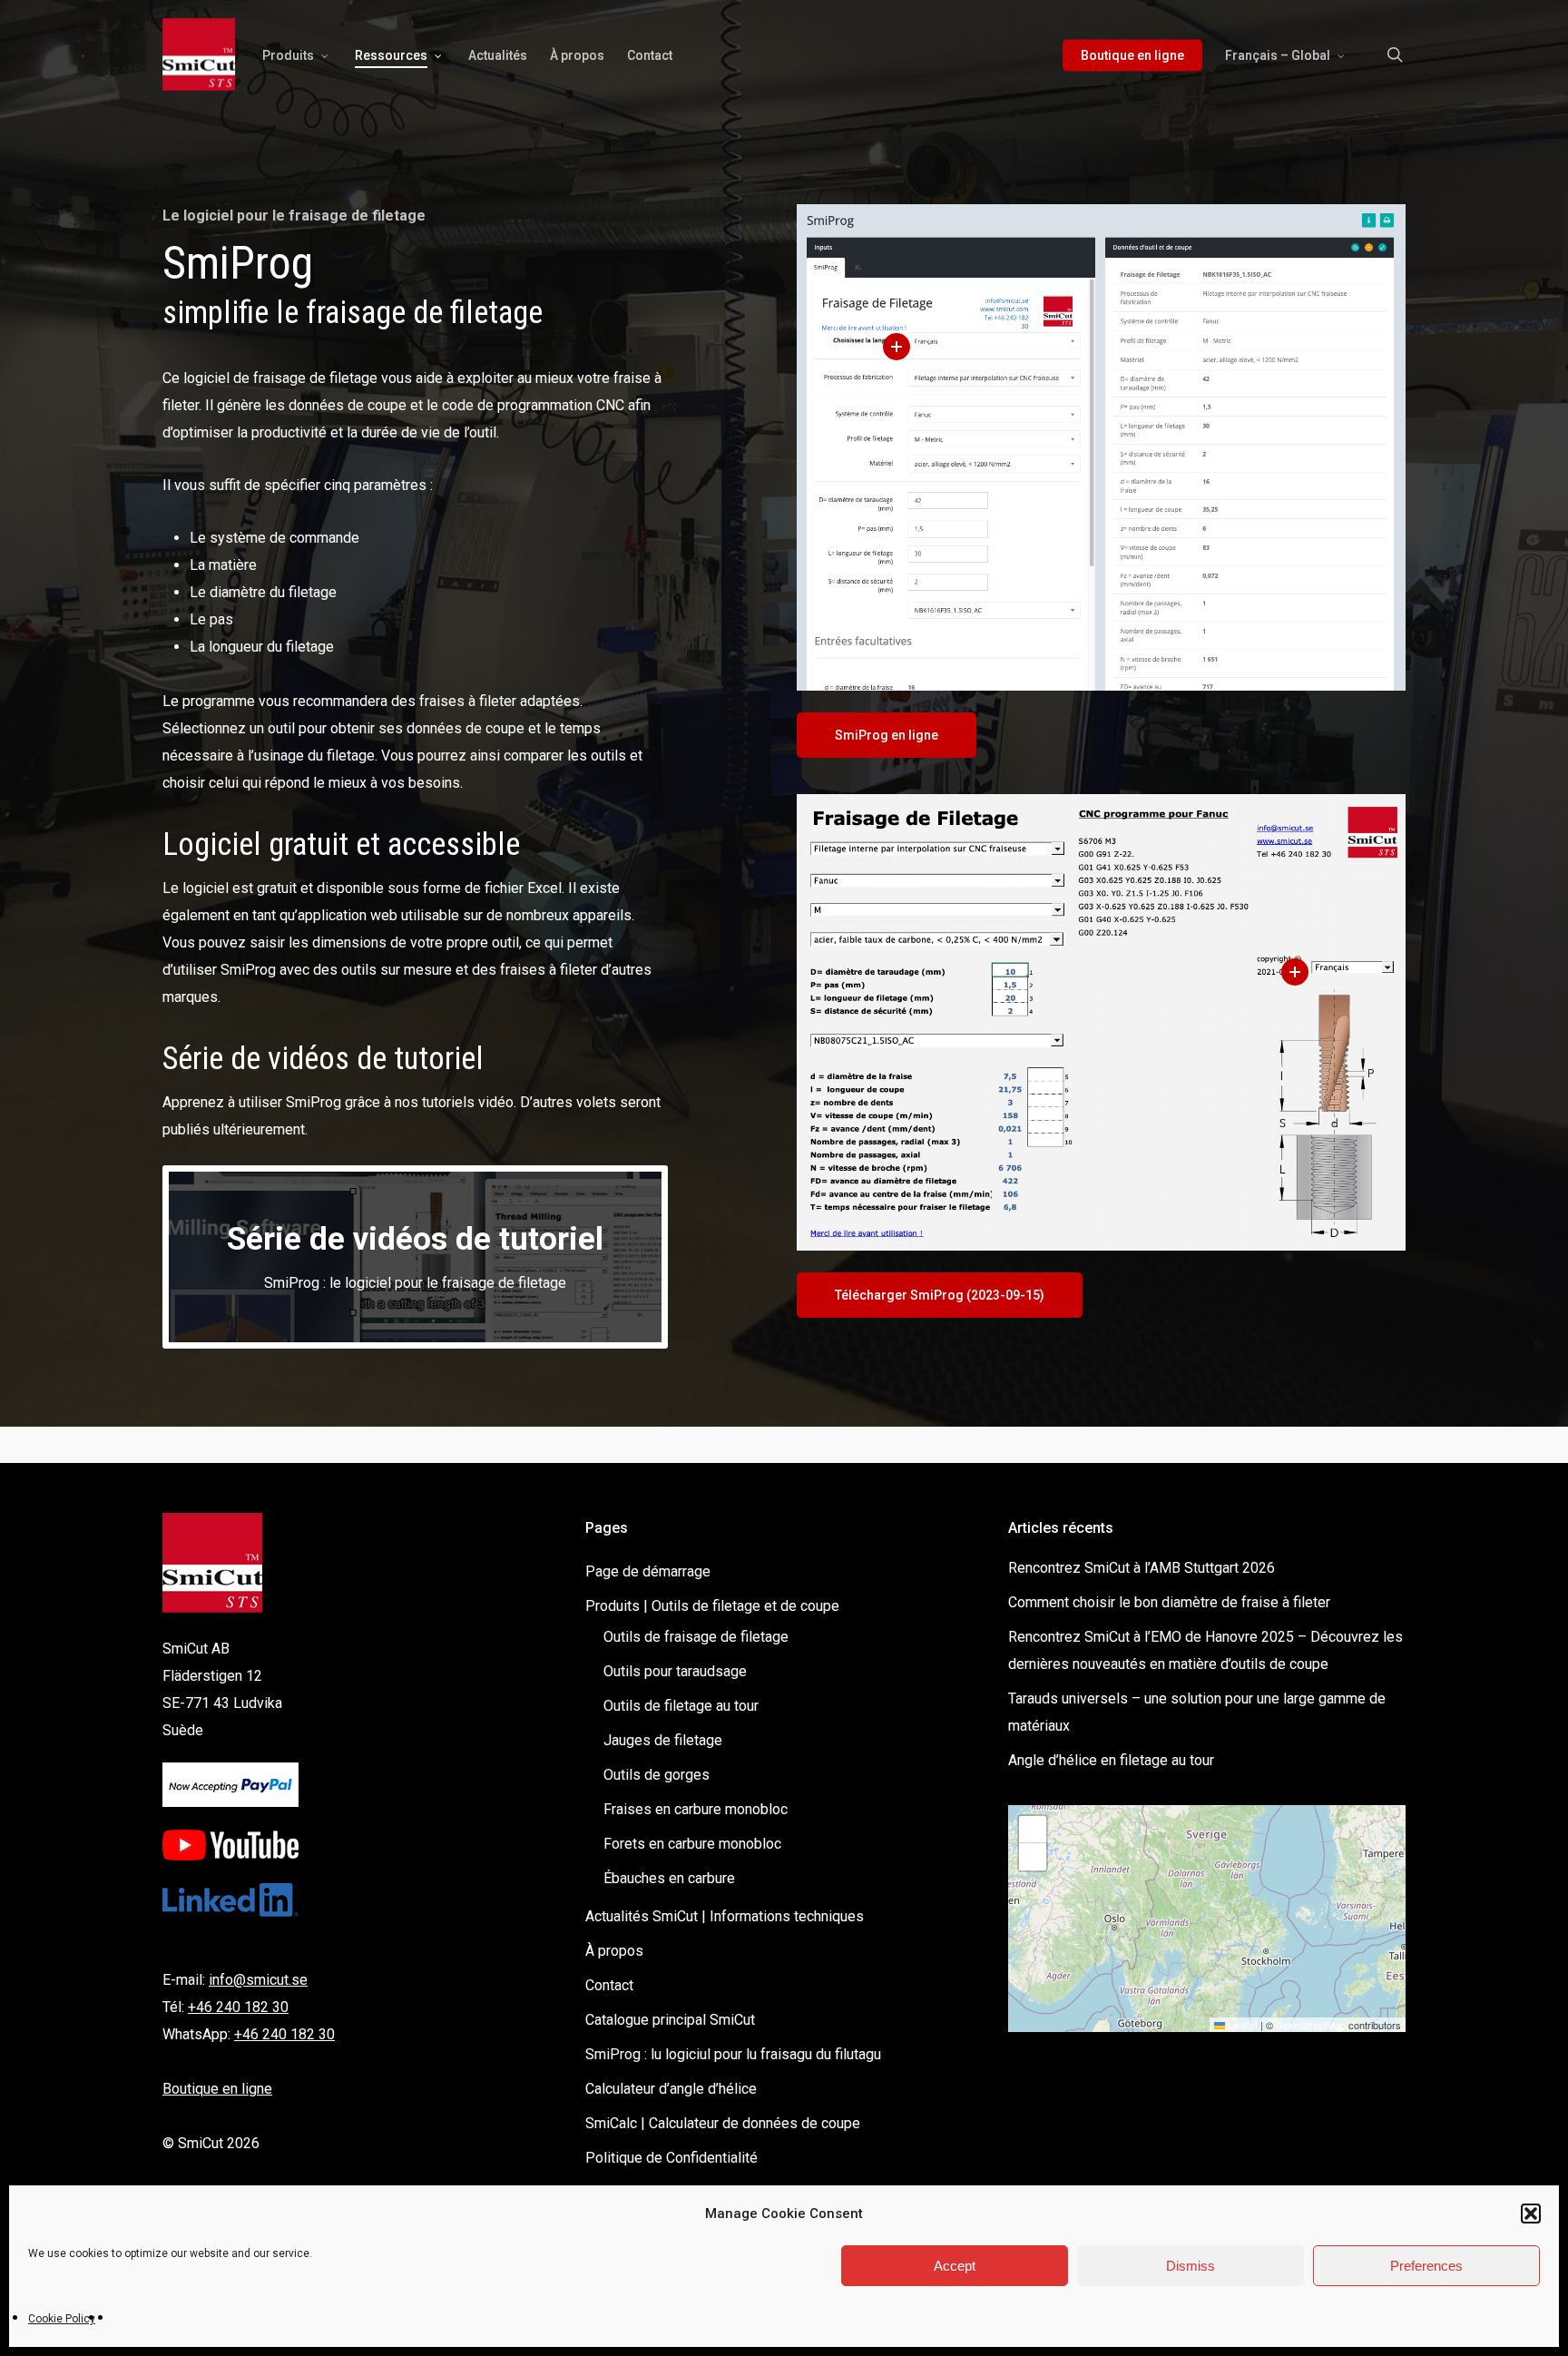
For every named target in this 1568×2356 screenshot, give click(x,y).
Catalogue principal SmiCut (670, 2020)
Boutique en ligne (217, 2089)
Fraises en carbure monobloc (696, 1809)
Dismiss (1191, 2266)
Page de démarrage (648, 1571)
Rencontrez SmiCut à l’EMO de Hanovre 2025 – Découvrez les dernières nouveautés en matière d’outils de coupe (1205, 1650)
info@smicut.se (258, 1980)
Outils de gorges (657, 1775)
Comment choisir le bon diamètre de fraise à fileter (1169, 1602)
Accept (955, 2266)
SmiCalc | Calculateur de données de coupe (723, 2123)
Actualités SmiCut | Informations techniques (725, 1916)
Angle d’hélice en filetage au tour (1111, 1760)
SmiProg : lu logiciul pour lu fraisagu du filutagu (733, 2054)
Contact (609, 1985)
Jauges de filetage (663, 1740)
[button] (1531, 2214)
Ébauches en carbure (669, 1878)
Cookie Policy (62, 2319)
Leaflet (1241, 2025)
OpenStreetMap (1311, 2025)
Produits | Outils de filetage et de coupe (712, 1606)
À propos (614, 1951)
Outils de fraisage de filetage (696, 1637)
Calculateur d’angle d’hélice (671, 2089)
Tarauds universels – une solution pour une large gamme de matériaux (1197, 1712)
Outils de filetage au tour (681, 1706)
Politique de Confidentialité (671, 2158)
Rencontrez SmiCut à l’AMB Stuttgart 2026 (1142, 1568)
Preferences (1426, 2266)
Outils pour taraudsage (675, 1671)
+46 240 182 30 (238, 2007)
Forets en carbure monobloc (692, 1844)
